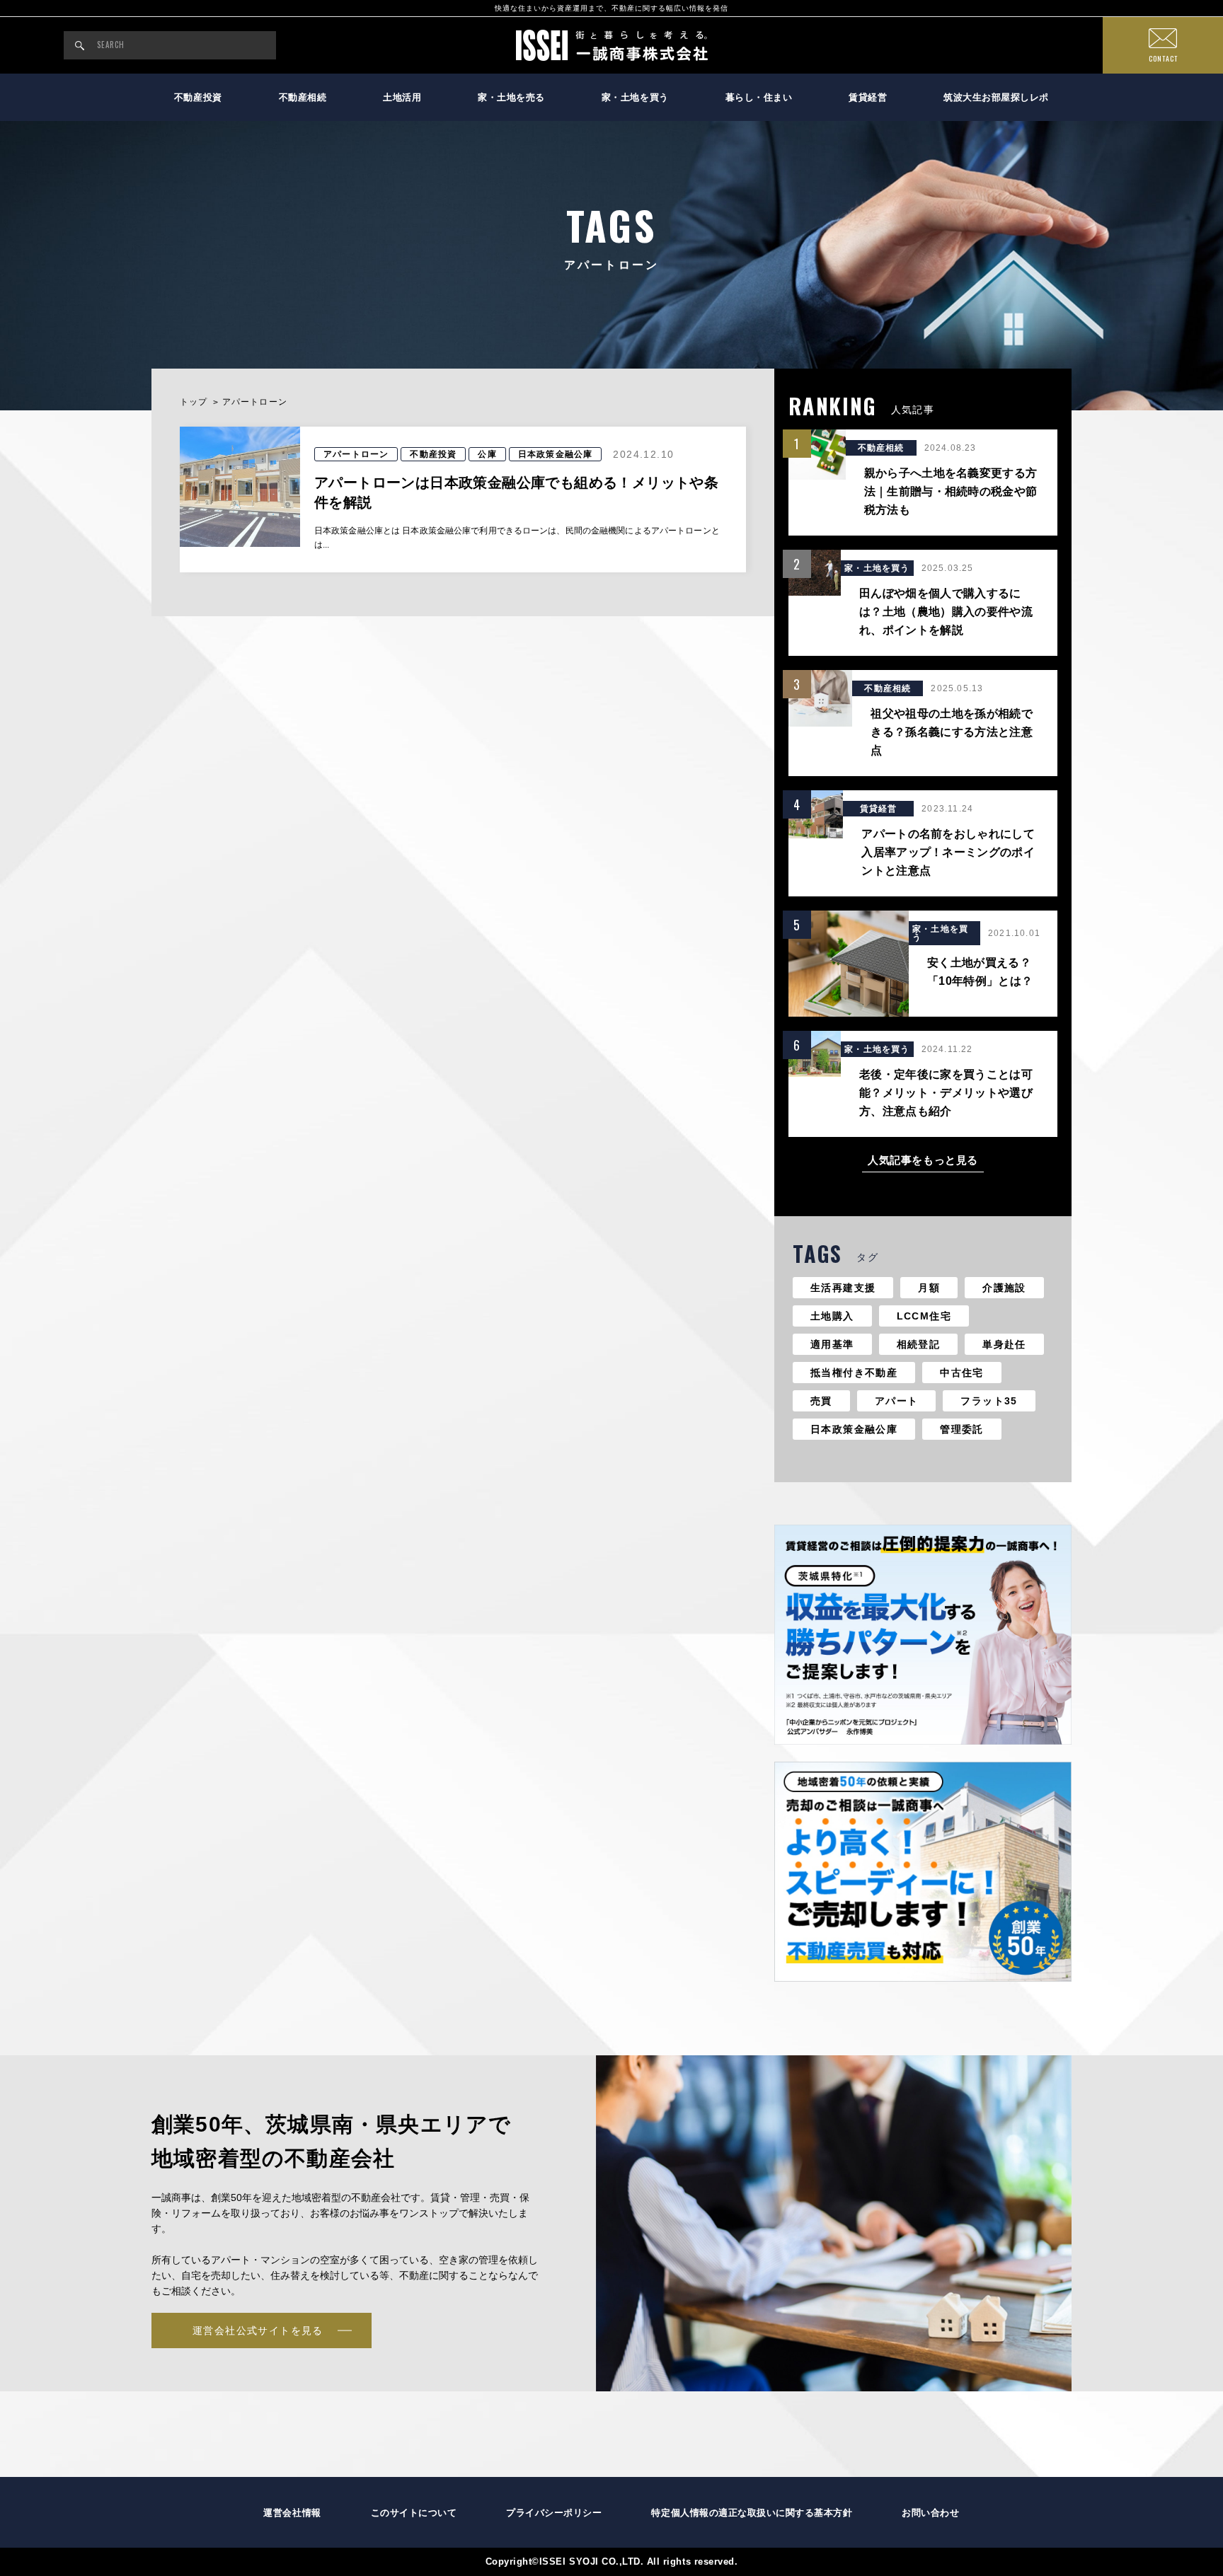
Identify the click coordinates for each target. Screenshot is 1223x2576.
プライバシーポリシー (554, 2513)
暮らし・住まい (759, 97)
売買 (821, 1401)
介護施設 (1004, 1288)
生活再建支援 (843, 1288)
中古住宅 (962, 1373)
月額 (929, 1288)
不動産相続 (303, 97)
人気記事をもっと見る (923, 1160)
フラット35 (989, 1401)
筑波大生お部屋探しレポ (996, 97)
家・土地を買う (635, 97)
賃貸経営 (868, 97)
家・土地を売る (511, 97)
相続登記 (919, 1344)
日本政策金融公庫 (854, 1429)
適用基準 (832, 1344)
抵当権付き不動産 (854, 1373)
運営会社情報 (292, 2513)
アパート (897, 1401)
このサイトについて (414, 2513)
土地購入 (832, 1316)
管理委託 (962, 1429)
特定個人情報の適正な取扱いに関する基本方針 (752, 2513)
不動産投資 (198, 97)
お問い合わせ (930, 2513)
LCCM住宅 (924, 1316)
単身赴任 (1004, 1344)
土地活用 (402, 97)
